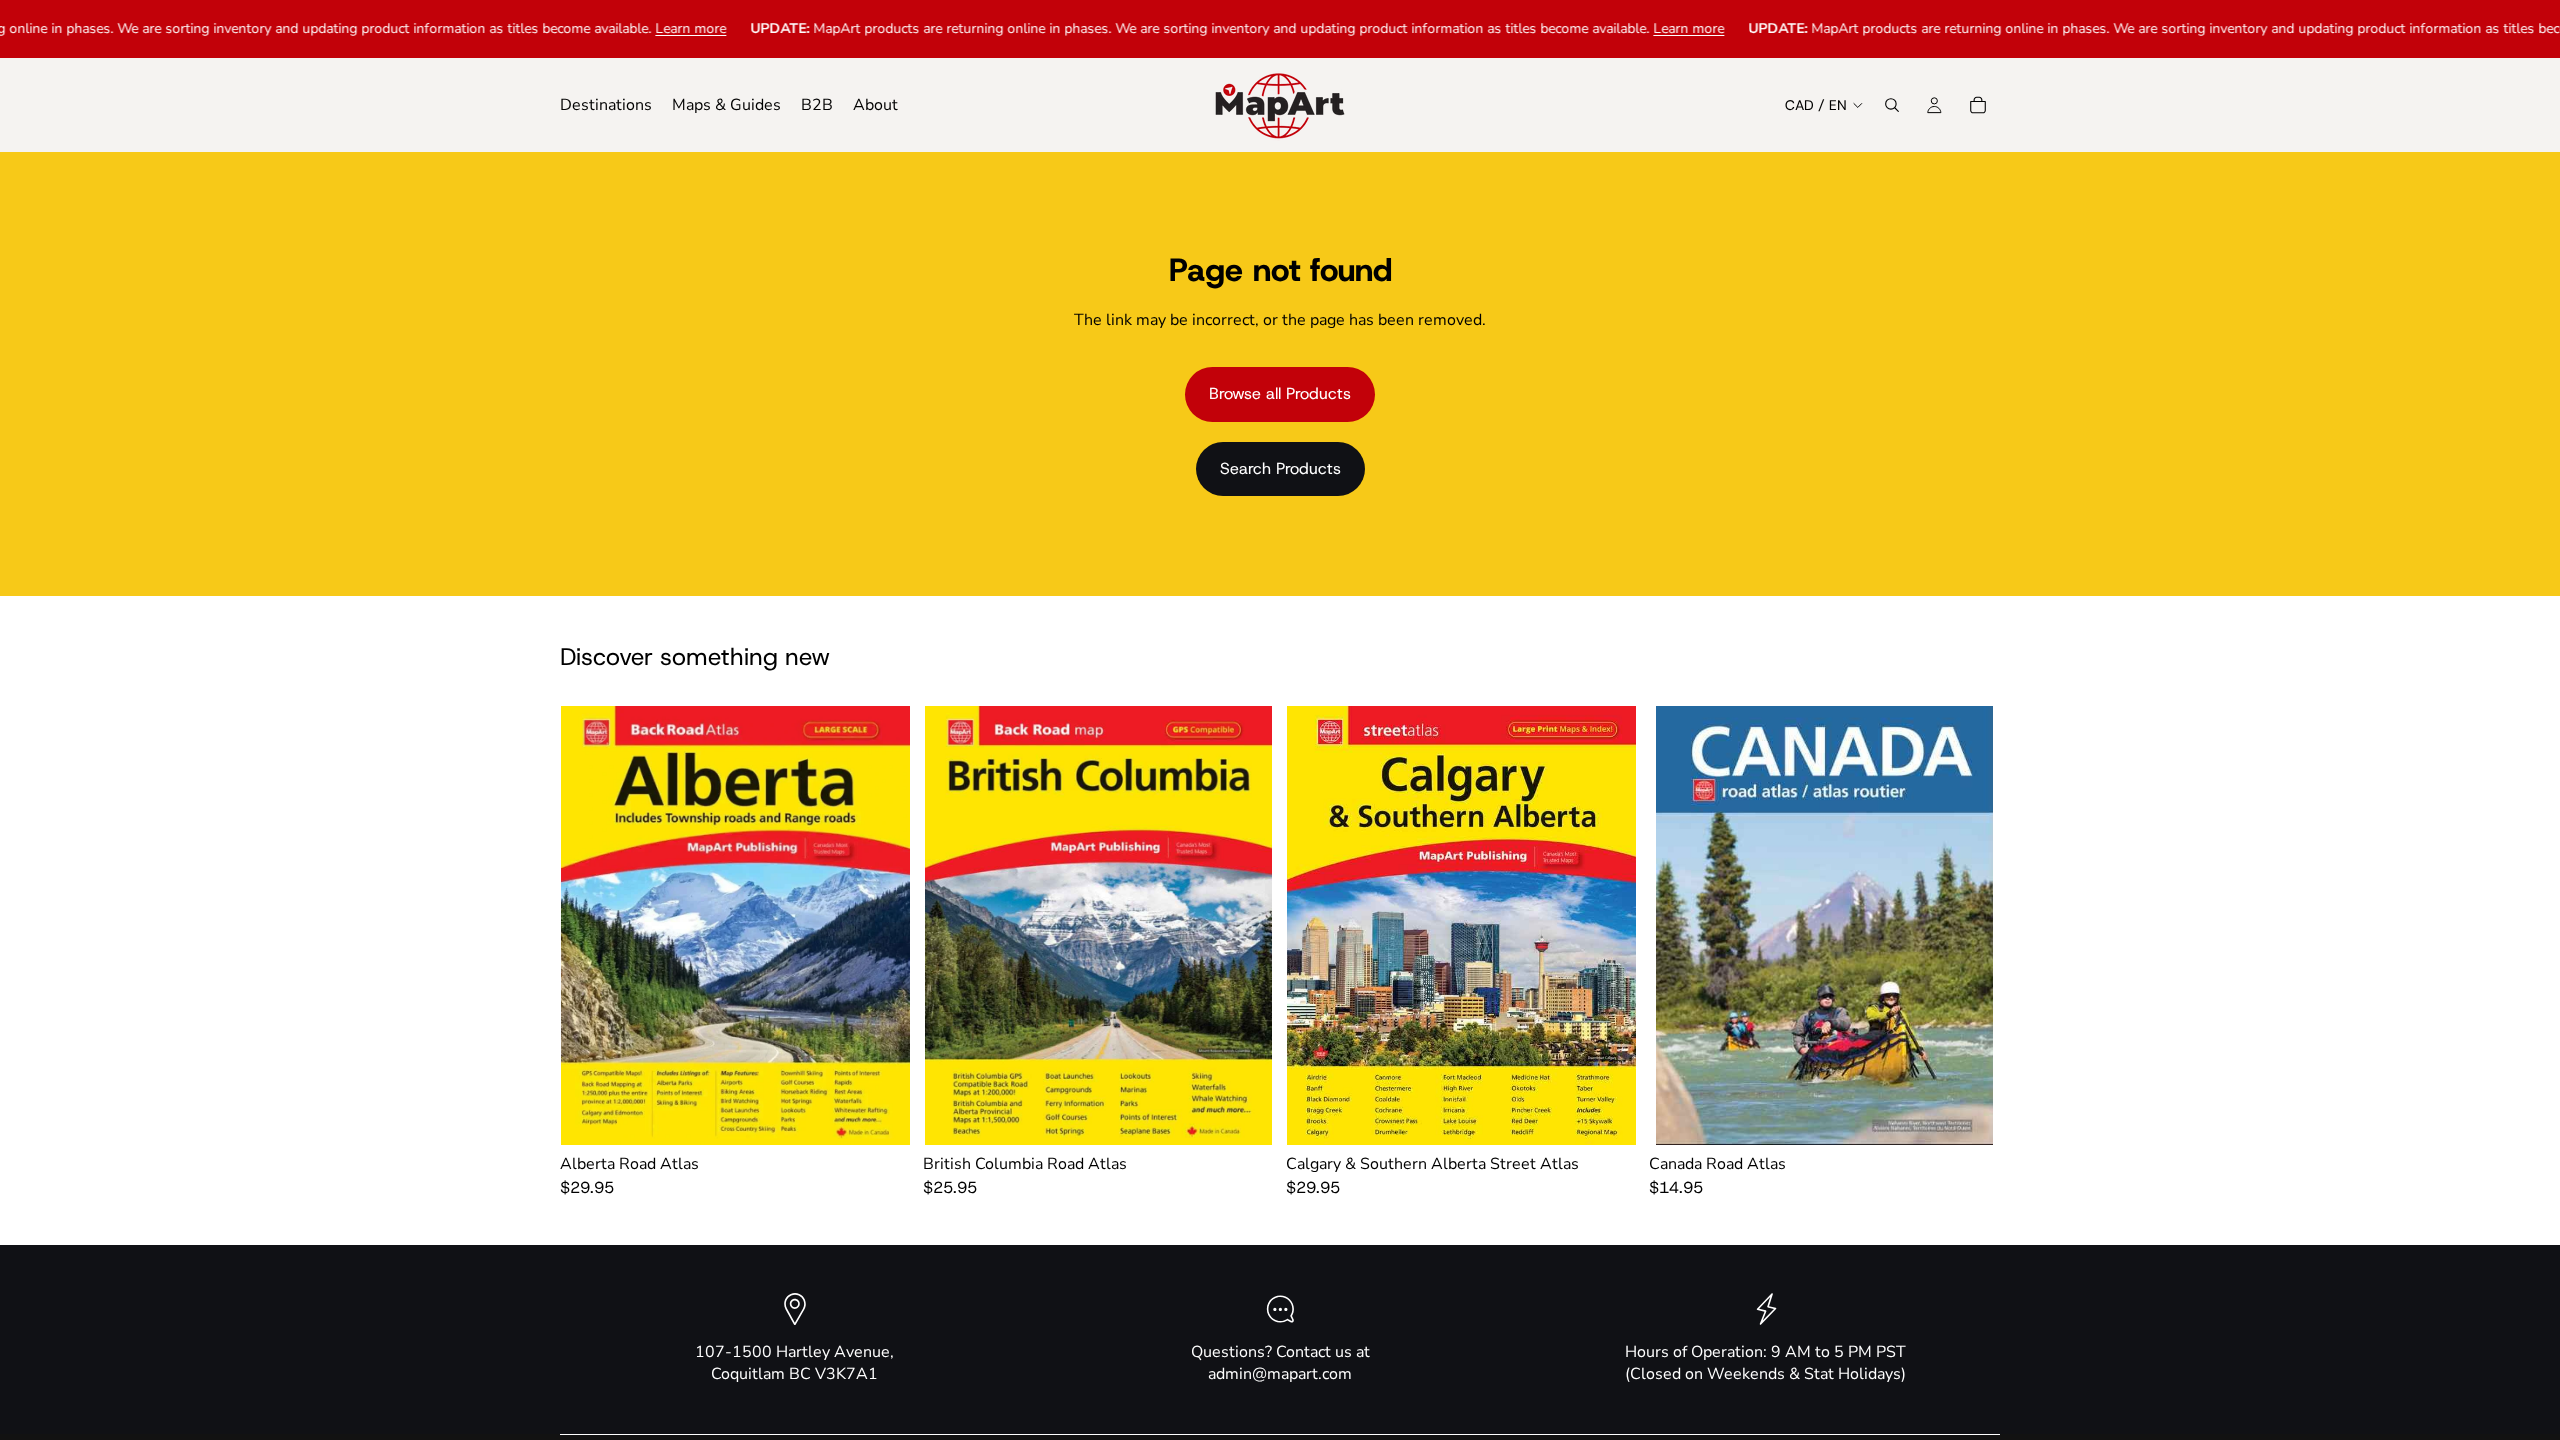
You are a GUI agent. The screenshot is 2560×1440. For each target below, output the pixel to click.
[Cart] (1978, 105)
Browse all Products (1280, 393)
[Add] (880, 1114)
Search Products (1280, 468)
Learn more (598, 28)
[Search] (1892, 105)
